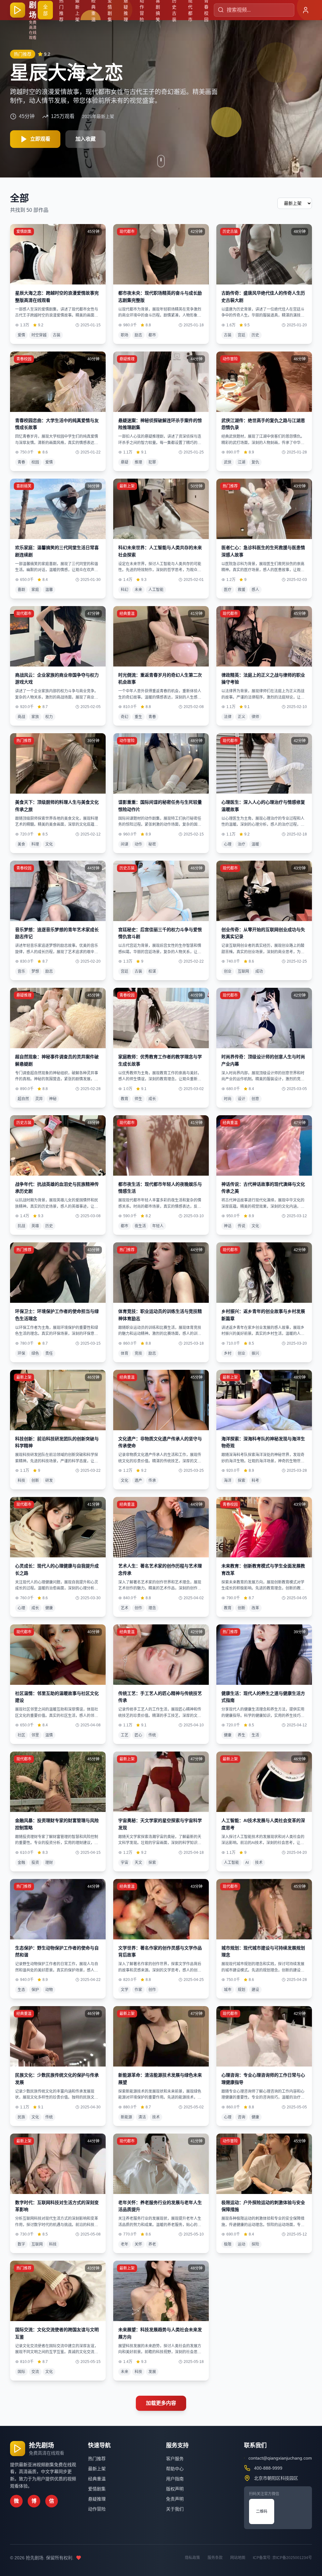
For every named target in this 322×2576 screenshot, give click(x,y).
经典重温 (97, 2479)
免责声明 (175, 2499)
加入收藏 (86, 139)
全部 (45, 10)
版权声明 (175, 2489)
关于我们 (175, 2509)
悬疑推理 (97, 2499)
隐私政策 (192, 2558)
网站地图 (238, 2558)
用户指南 (175, 2479)
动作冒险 (97, 2509)
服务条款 (215, 2558)
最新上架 (97, 2469)
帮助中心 (175, 2469)
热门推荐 (97, 2459)
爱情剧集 (97, 2489)
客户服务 (175, 2459)
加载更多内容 (161, 2403)
